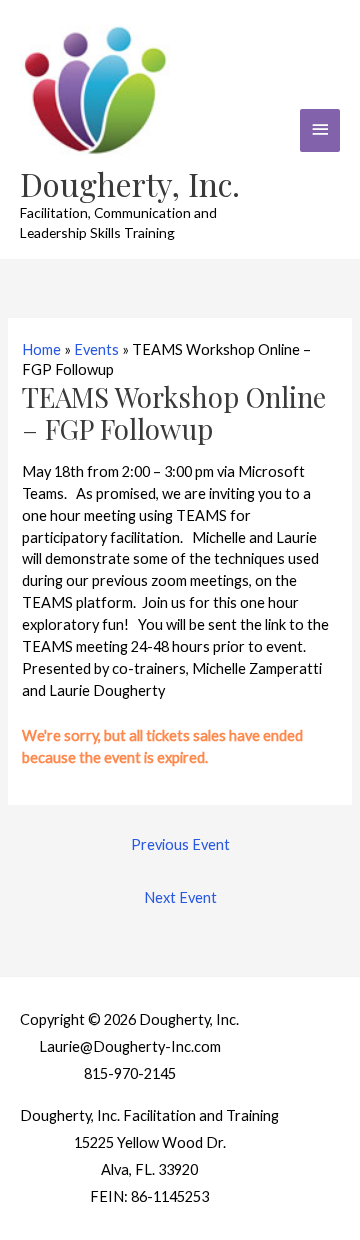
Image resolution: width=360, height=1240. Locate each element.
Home (41, 349)
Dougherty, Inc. (130, 183)
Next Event (180, 897)
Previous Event (180, 844)
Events (96, 349)
